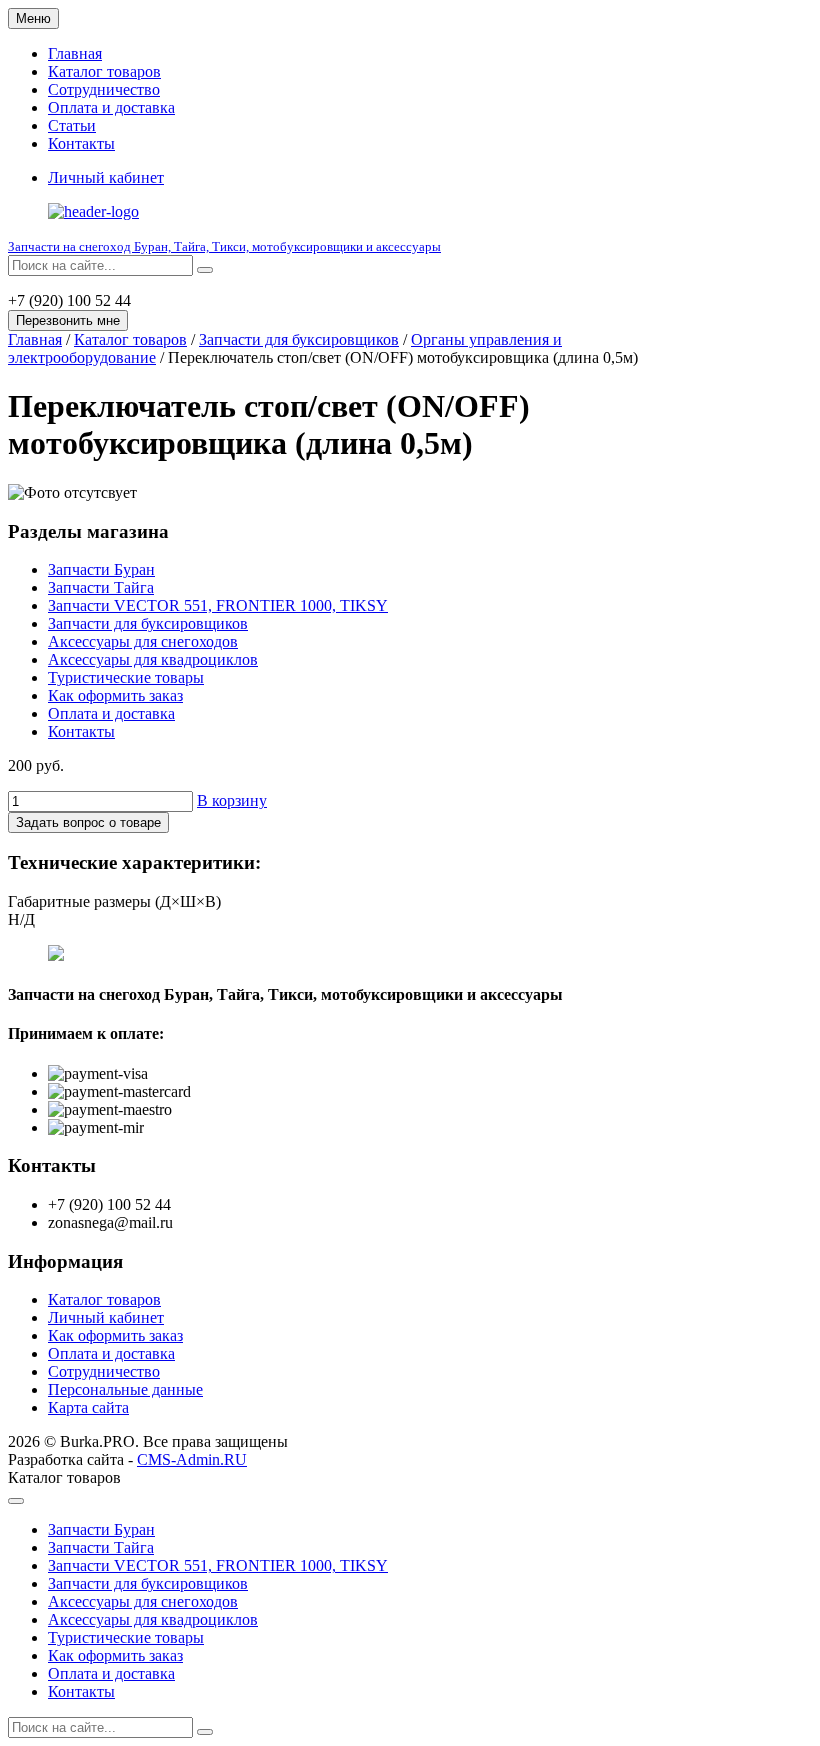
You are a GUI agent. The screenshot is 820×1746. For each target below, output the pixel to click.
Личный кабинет (106, 1317)
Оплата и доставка (111, 107)
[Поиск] (205, 270)
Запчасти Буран (101, 569)
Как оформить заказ (115, 695)
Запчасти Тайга (101, 587)
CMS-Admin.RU (192, 1459)
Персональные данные (125, 1389)
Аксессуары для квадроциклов (153, 659)
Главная (75, 53)
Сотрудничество (104, 89)
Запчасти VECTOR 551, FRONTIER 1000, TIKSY (218, 605)
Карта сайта (88, 1407)
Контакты (81, 143)
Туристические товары (126, 677)
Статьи (72, 125)
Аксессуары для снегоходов (143, 641)
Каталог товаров (104, 71)
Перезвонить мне (68, 320)
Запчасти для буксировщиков (299, 339)
